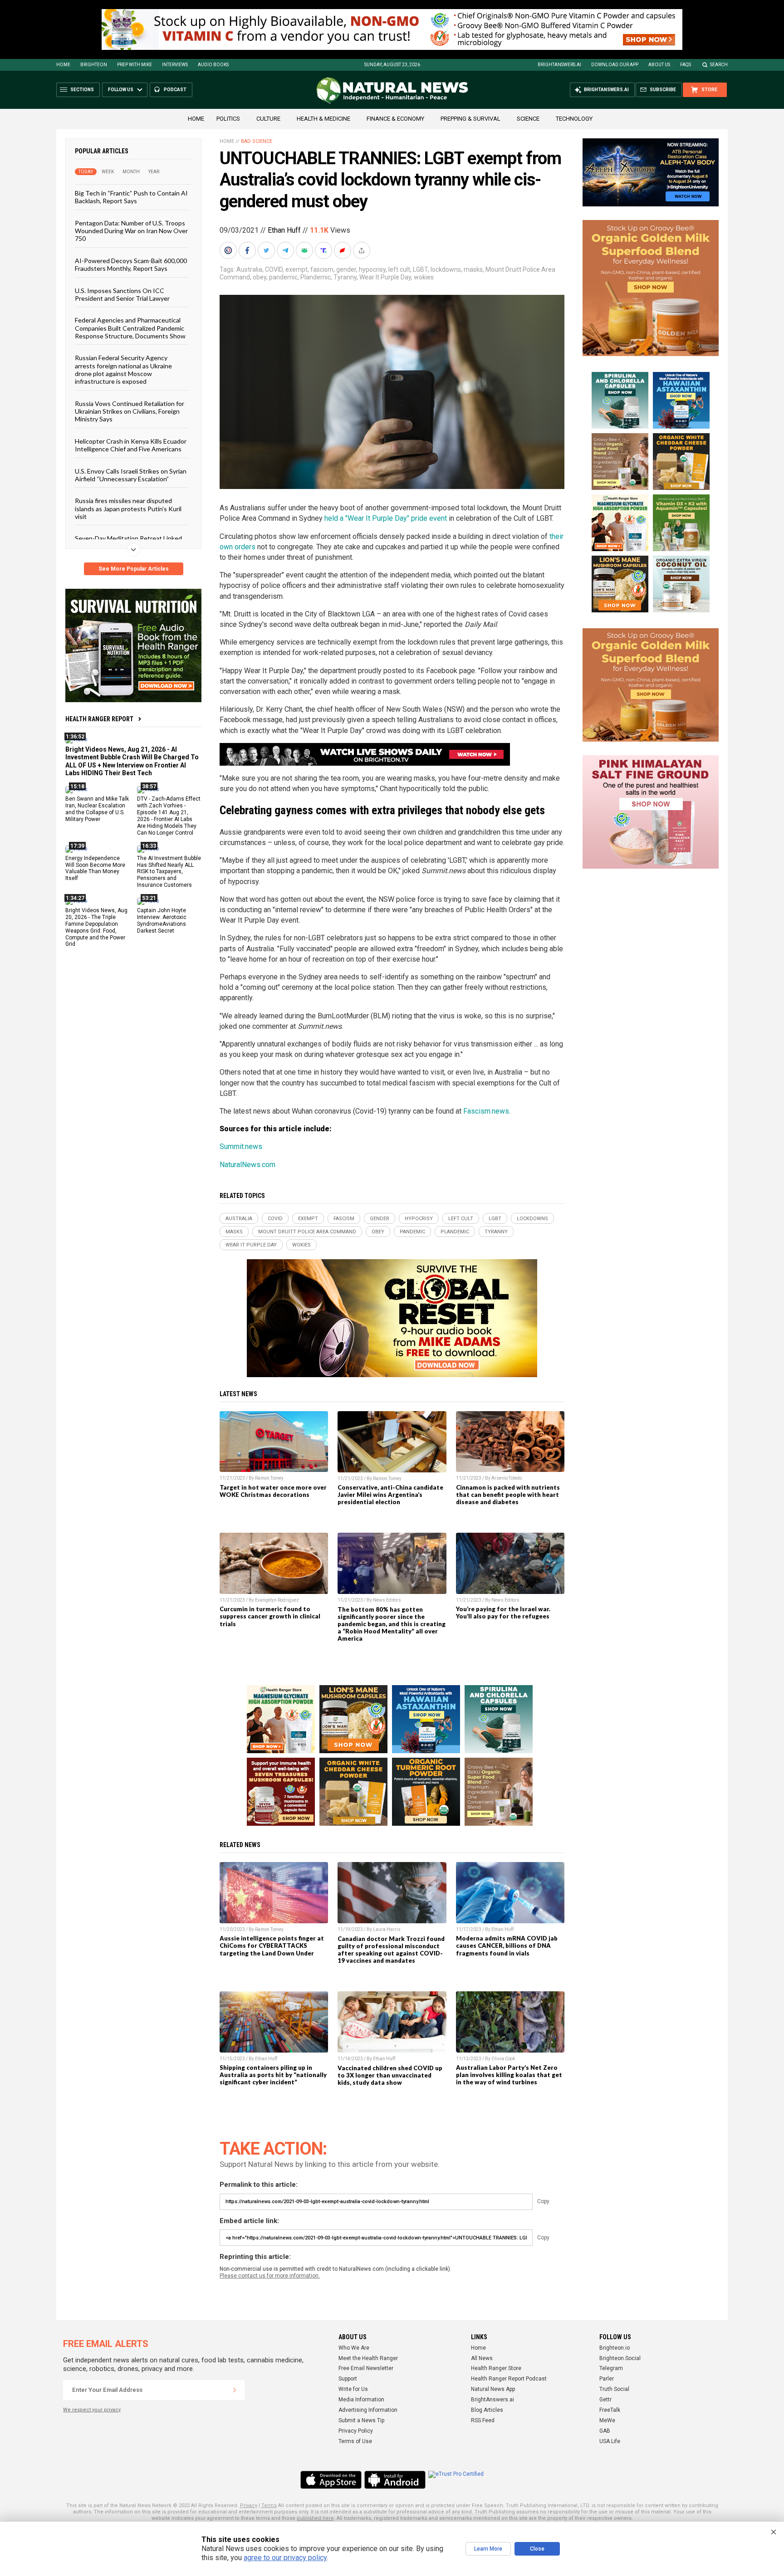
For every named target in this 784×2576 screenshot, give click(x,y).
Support (348, 2379)
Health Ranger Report (99, 719)
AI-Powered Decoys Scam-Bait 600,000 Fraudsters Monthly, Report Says (131, 264)
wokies (424, 277)
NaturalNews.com (247, 1165)
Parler (607, 2379)
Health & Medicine (323, 119)
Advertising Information (368, 2410)
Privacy (249, 2505)
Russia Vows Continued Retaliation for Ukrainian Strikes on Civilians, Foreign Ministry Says (130, 411)
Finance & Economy (395, 119)
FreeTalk (610, 2410)
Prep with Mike (135, 65)
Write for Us (353, 2389)
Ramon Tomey (269, 1478)
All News (482, 2358)
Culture (268, 119)
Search (719, 65)
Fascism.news (486, 1111)
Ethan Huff (284, 230)
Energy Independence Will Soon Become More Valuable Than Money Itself (95, 868)
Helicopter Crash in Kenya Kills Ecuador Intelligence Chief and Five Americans (131, 445)
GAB (605, 2431)
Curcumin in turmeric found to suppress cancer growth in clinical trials (270, 1616)
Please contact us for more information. (270, 2276)
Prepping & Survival (470, 119)
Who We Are (354, 2348)
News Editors (387, 1600)
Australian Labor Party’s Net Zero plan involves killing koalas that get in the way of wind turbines (509, 2075)
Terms (269, 2505)
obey (260, 277)
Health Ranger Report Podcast (509, 2379)
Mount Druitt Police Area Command (307, 1232)
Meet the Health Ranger (368, 2358)
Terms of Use (355, 2441)
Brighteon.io (615, 2348)
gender (346, 269)
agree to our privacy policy (285, 2558)
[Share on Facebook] (248, 250)
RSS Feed (483, 2420)
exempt (296, 269)
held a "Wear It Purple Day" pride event (386, 518)
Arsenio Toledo (507, 1478)
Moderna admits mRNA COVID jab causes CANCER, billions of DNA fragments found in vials (507, 1945)
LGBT (420, 269)
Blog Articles (487, 2410)
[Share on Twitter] (267, 250)
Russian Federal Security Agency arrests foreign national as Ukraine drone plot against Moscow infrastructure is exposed (123, 369)
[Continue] (235, 2390)
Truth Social (614, 2389)
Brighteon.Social (620, 2358)
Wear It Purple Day (385, 277)
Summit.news (241, 1146)
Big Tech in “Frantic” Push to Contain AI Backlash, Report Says (131, 197)
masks (473, 269)
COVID (274, 269)
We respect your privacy (92, 2410)
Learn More (488, 2549)
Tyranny (345, 277)
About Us (659, 65)
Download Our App (615, 65)
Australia (249, 269)
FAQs (686, 65)
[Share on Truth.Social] (324, 250)
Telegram (611, 2368)
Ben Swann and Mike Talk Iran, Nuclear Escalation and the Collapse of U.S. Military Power (97, 809)
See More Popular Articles (134, 569)
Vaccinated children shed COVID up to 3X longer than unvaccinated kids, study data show (390, 2075)
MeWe (607, 2420)
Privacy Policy (356, 2431)
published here (315, 2518)
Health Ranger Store (496, 2368)
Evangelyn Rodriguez (277, 1600)
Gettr (605, 2400)
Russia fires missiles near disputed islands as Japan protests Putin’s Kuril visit (128, 508)
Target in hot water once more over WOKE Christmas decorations (273, 1491)
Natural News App (493, 2389)
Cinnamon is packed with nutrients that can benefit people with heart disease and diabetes (508, 1495)
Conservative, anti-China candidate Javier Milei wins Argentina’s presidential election (390, 1495)
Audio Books (213, 65)
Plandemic (316, 277)
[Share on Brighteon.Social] (229, 250)
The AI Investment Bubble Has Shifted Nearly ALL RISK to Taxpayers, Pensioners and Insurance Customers (169, 871)
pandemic (283, 277)
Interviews (175, 65)
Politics (228, 119)
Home (63, 65)
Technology (574, 119)
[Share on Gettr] (343, 250)
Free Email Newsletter (366, 2368)
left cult (399, 269)
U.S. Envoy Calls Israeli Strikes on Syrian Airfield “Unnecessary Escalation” (131, 474)
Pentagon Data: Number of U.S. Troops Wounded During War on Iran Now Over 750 (131, 230)
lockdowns (446, 269)
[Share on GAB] (305, 250)
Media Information (361, 2400)
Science (528, 119)
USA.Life (610, 2441)
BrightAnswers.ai (559, 65)
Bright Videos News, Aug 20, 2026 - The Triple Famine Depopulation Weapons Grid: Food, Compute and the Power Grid (96, 927)
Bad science (257, 141)
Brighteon (94, 65)
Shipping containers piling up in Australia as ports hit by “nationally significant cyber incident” (273, 2075)
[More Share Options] (363, 250)
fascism (322, 269)
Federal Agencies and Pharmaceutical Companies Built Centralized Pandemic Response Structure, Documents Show (130, 328)
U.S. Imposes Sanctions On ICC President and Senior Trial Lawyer (122, 294)
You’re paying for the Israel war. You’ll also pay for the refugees (503, 1613)
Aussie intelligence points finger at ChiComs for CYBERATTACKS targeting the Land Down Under (272, 1945)
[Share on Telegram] (286, 250)
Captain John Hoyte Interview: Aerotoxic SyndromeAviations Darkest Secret (162, 921)
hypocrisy (372, 269)
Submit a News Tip (361, 2420)
